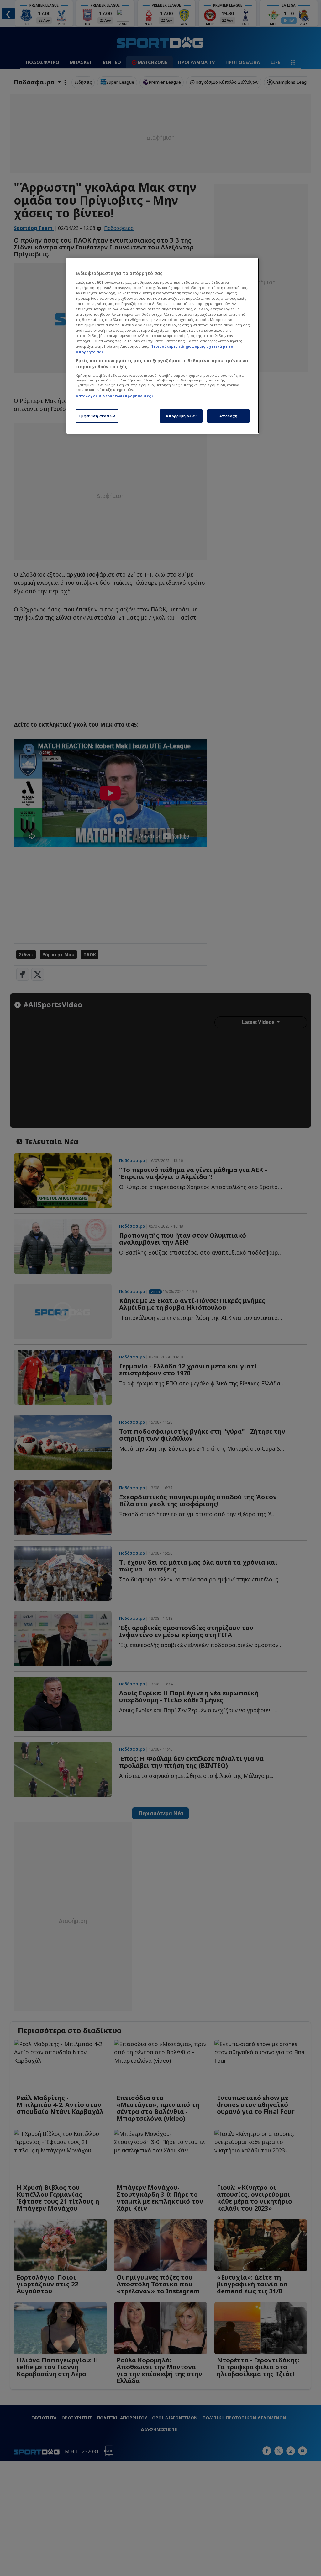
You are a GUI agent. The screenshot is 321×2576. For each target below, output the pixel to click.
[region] (163, 346)
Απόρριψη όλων (181, 416)
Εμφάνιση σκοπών (97, 416)
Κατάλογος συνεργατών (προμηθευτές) (114, 396)
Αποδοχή (229, 416)
